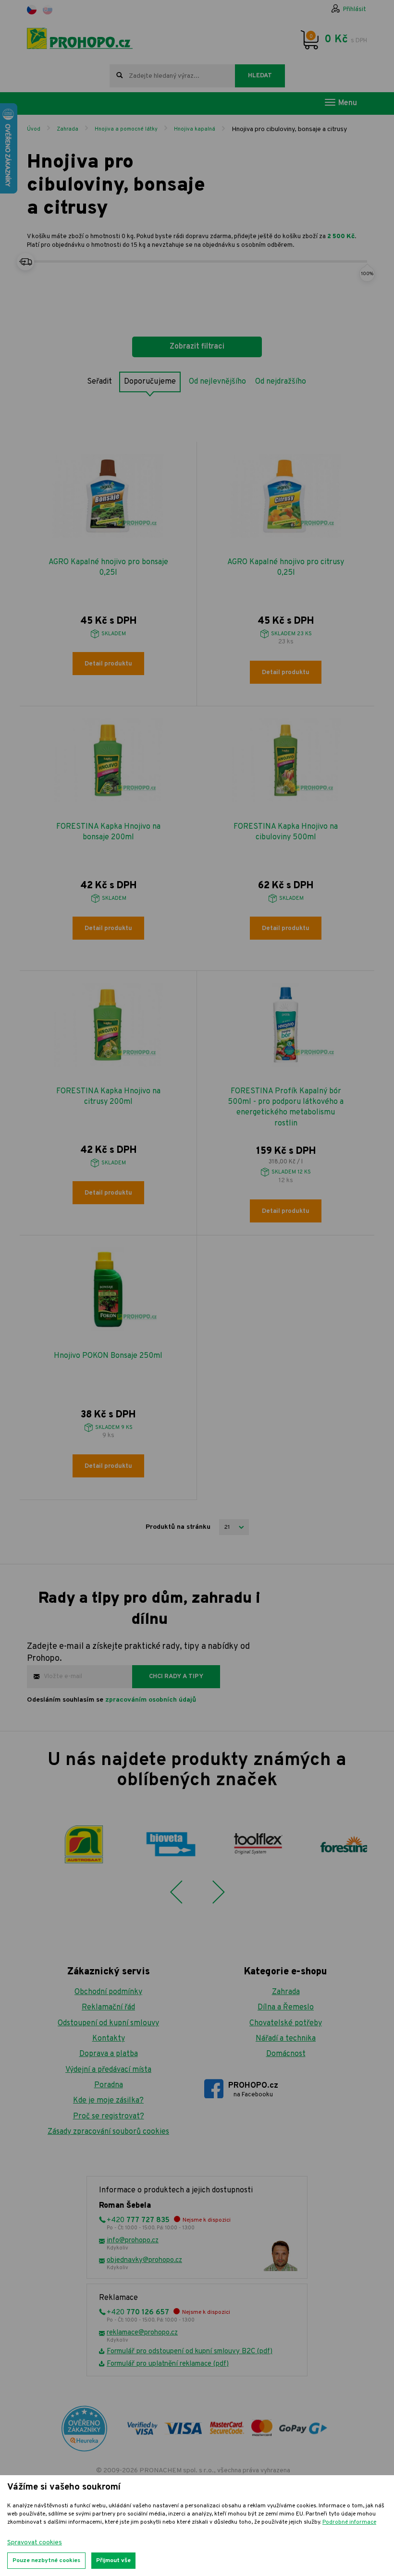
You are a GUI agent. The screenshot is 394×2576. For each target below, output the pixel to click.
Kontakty (109, 2039)
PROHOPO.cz (253, 2090)
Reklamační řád (108, 2008)
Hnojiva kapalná (195, 129)
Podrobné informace (349, 2522)
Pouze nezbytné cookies (46, 2561)
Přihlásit (355, 10)
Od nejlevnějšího (217, 382)
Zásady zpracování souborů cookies (108, 2132)
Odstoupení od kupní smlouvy (108, 2023)
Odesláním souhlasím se (111, 1700)
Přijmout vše (113, 2561)
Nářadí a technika (286, 2039)
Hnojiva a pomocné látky (126, 129)
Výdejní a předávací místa (108, 2070)
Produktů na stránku (178, 1527)
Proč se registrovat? (109, 2116)
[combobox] (172, 76)
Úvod (34, 129)
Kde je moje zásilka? (108, 2101)
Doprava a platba (109, 2054)
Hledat (260, 76)
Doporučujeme (150, 382)
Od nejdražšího (281, 382)
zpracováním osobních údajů (151, 1700)
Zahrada (68, 129)
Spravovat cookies (35, 2543)
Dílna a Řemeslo (286, 2008)
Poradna (109, 2085)
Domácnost (286, 2054)
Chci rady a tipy (176, 1677)
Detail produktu (108, 664)
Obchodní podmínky (108, 1992)
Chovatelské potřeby (286, 2023)
